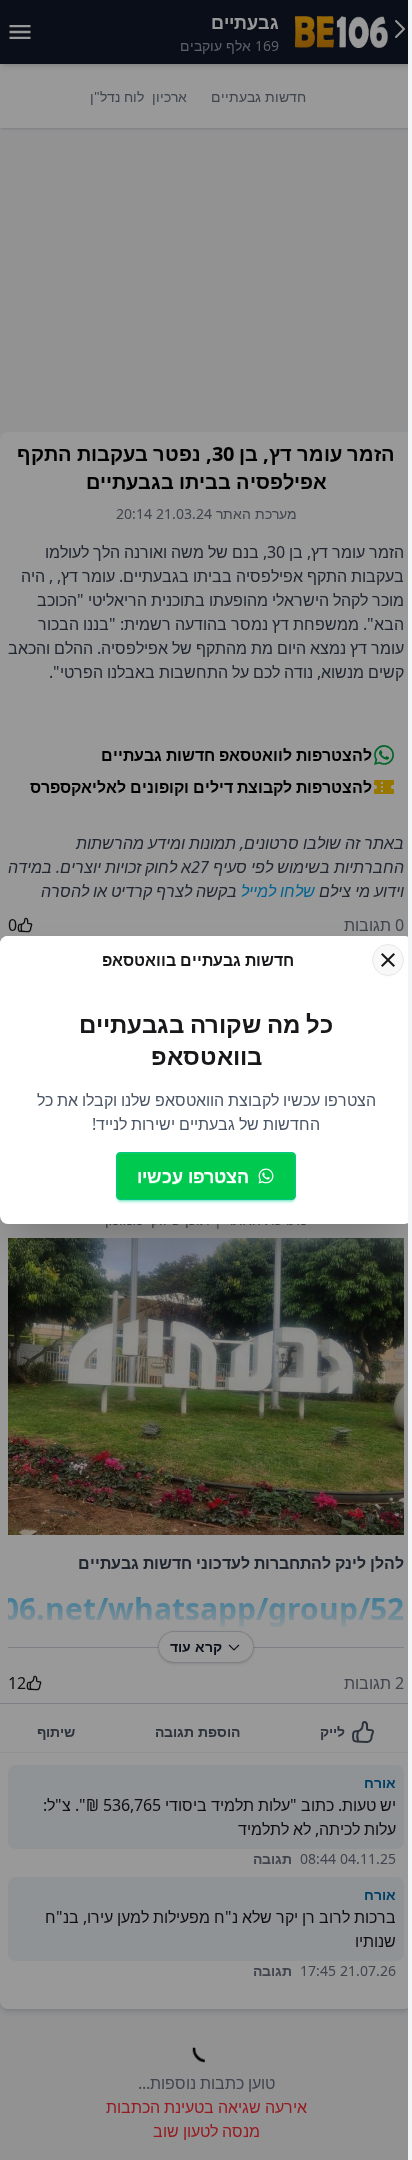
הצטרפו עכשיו (193, 1176)
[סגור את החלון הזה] (388, 960)
